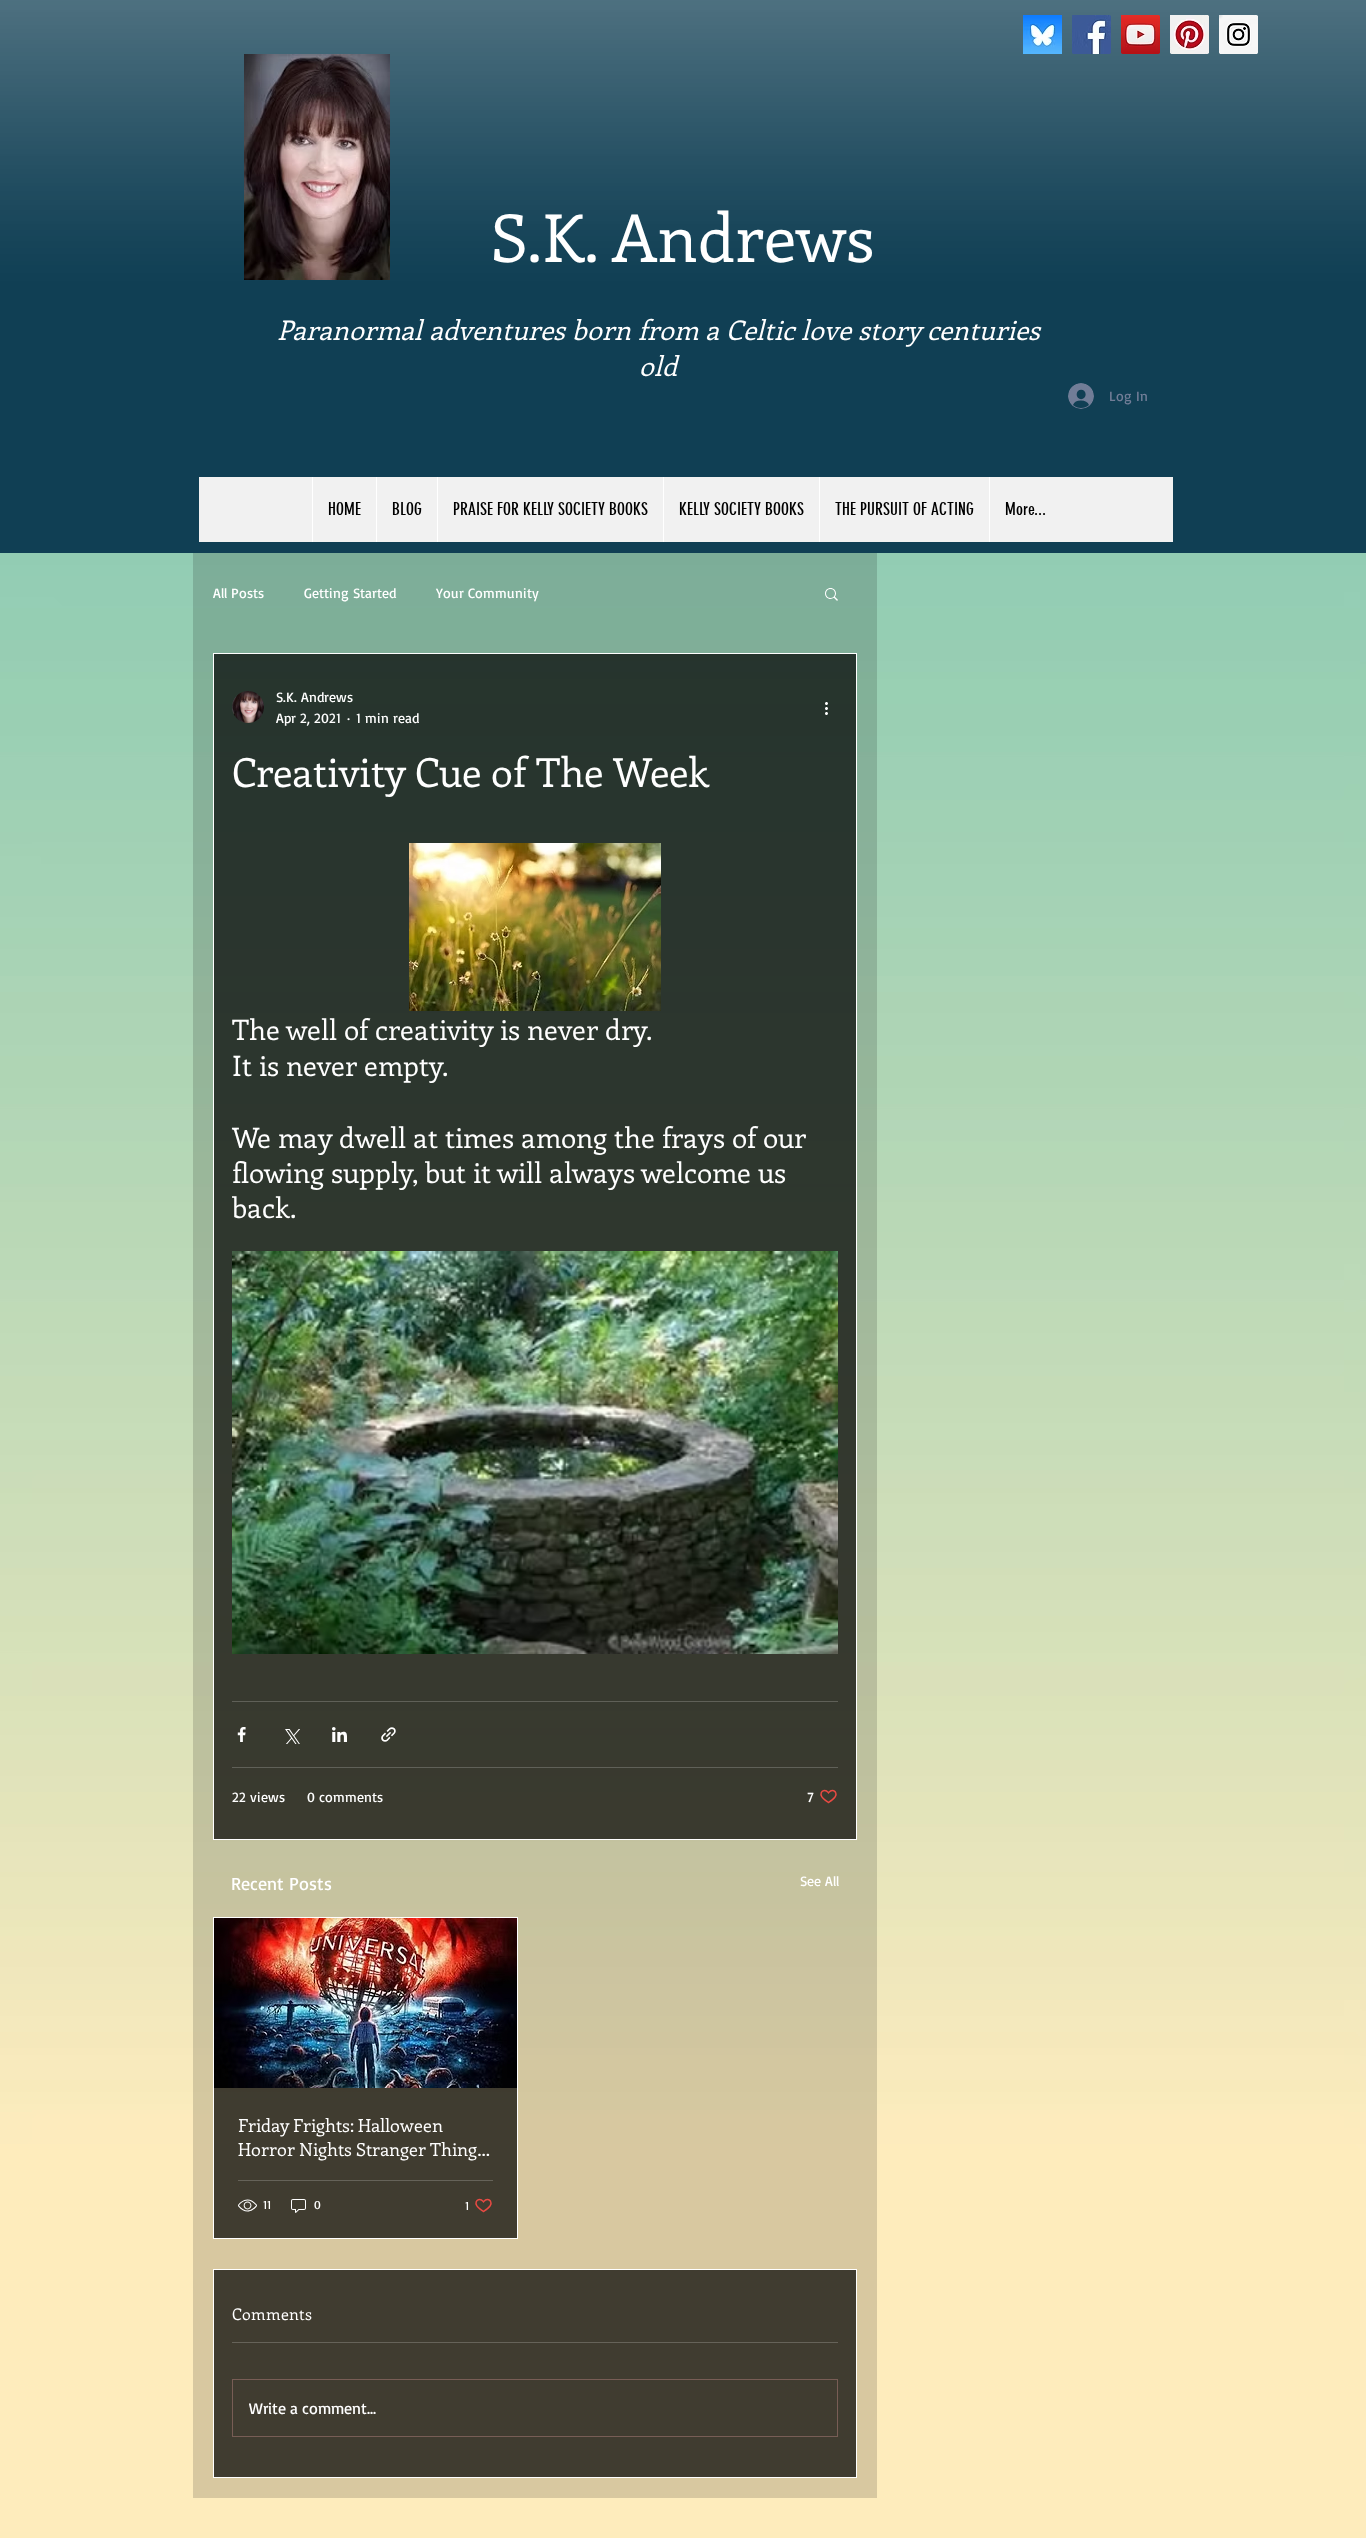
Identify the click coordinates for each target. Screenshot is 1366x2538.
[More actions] (826, 707)
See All (819, 1880)
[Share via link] (388, 1734)
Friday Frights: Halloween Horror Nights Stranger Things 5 (361, 2137)
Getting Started (350, 592)
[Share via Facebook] (241, 1734)
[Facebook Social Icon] (1091, 34)
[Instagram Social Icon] (1238, 34)
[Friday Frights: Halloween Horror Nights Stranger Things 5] (365, 2003)
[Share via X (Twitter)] (290, 1734)
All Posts (238, 592)
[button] (831, 593)
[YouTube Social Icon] (1140, 34)
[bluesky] (1042, 34)
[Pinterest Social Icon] (1189, 34)
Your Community (487, 592)
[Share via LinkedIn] (339, 1734)
